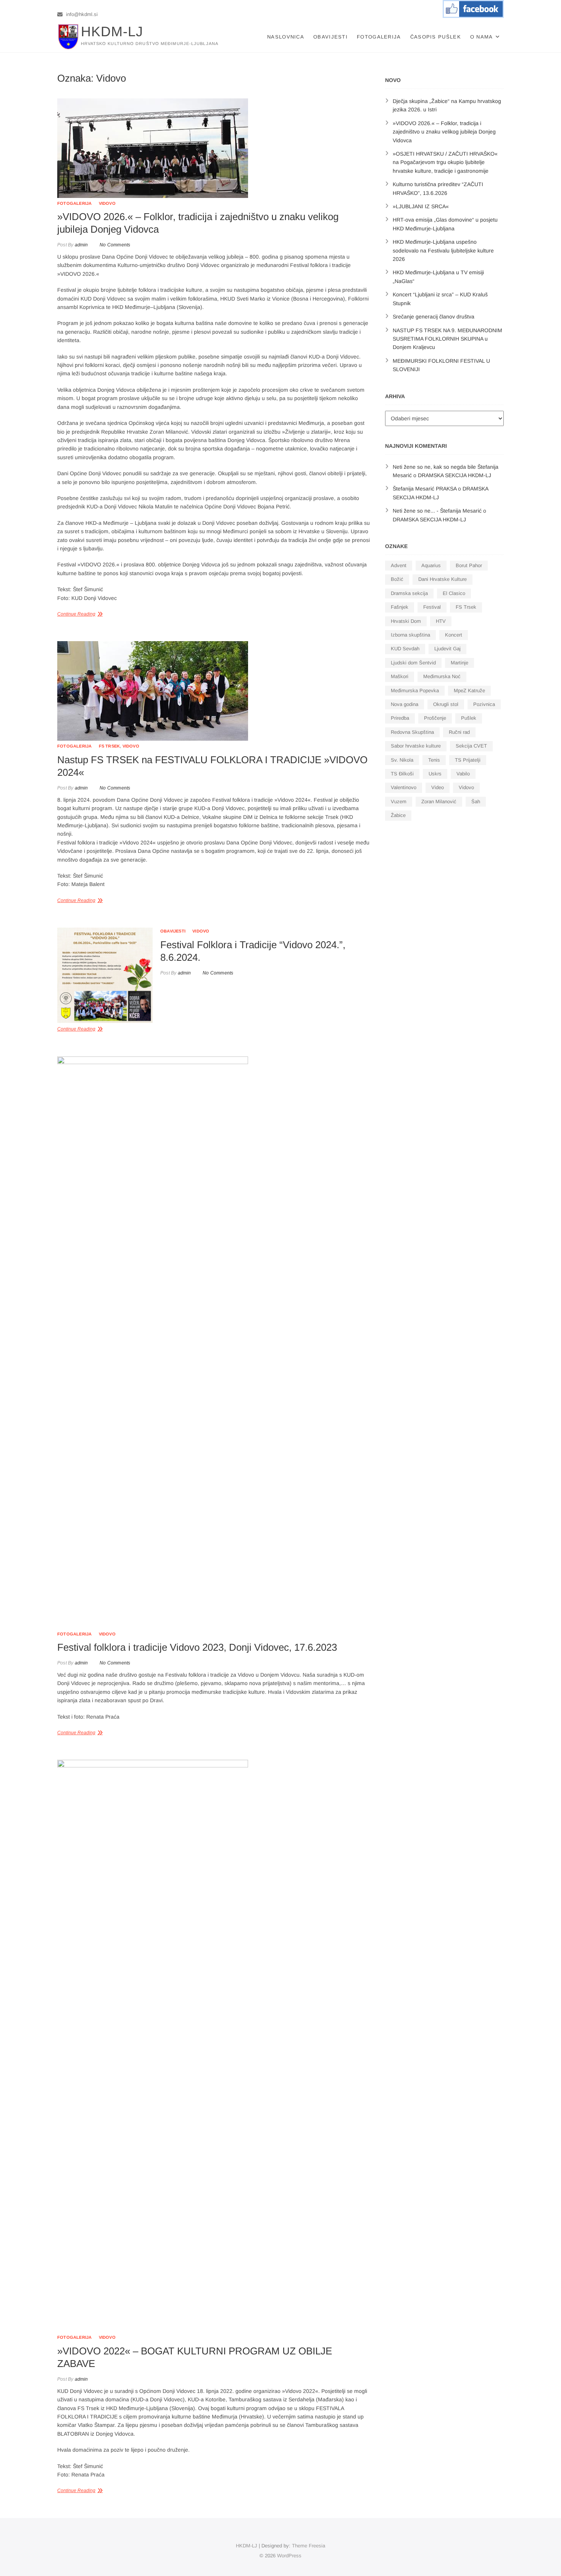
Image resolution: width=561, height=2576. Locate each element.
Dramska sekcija (409, 593)
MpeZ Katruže (469, 691)
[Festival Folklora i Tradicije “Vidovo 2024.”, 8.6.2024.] (105, 975)
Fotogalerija (379, 37)
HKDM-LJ (112, 31)
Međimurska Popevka (415, 691)
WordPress (289, 2556)
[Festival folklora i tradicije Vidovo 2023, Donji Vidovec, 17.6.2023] (214, 1343)
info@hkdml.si (81, 14)
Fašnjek (400, 607)
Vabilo (463, 774)
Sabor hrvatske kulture (416, 746)
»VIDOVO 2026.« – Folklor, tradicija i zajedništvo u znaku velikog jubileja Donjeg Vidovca (444, 132)
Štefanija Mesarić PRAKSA (425, 489)
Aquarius (431, 565)
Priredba (400, 718)
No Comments (115, 245)
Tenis (434, 760)
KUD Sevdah (405, 649)
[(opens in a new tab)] (214, 148)
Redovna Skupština (412, 732)
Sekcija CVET (471, 746)
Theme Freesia (309, 2546)
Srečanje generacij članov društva (434, 317)
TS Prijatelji (468, 760)
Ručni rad (459, 732)
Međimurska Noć (442, 676)
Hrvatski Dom (406, 621)
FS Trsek (110, 746)
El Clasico (454, 593)
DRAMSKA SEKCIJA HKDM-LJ (455, 475)
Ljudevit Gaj (447, 649)
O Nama (482, 37)
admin (81, 245)
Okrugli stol (446, 704)
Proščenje (435, 718)
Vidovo (107, 203)
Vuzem (399, 802)
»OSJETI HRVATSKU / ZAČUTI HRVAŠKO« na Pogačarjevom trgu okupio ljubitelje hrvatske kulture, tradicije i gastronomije (445, 162)
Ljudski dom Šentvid (413, 663)
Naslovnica (286, 37)
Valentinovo (404, 787)
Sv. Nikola (402, 760)
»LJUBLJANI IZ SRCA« (421, 206)
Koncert (454, 635)
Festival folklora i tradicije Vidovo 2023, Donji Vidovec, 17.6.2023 (197, 1647)
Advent (399, 565)
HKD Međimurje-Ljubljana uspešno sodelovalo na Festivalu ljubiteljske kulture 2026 (443, 250)
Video (438, 787)
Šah (476, 802)
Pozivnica (484, 704)
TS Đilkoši (402, 774)
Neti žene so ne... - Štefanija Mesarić (437, 511)
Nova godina (405, 704)
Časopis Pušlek (436, 37)
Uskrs (435, 774)
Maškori (400, 676)
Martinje (459, 663)
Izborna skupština (410, 635)
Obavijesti (330, 37)
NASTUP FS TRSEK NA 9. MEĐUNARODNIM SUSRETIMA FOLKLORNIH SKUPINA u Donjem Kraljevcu (447, 339)
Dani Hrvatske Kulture (443, 579)
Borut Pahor (469, 565)
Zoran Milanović (439, 802)
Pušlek (469, 718)
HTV (441, 621)
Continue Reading (76, 614)
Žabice (398, 815)
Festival (432, 607)
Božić (397, 579)
